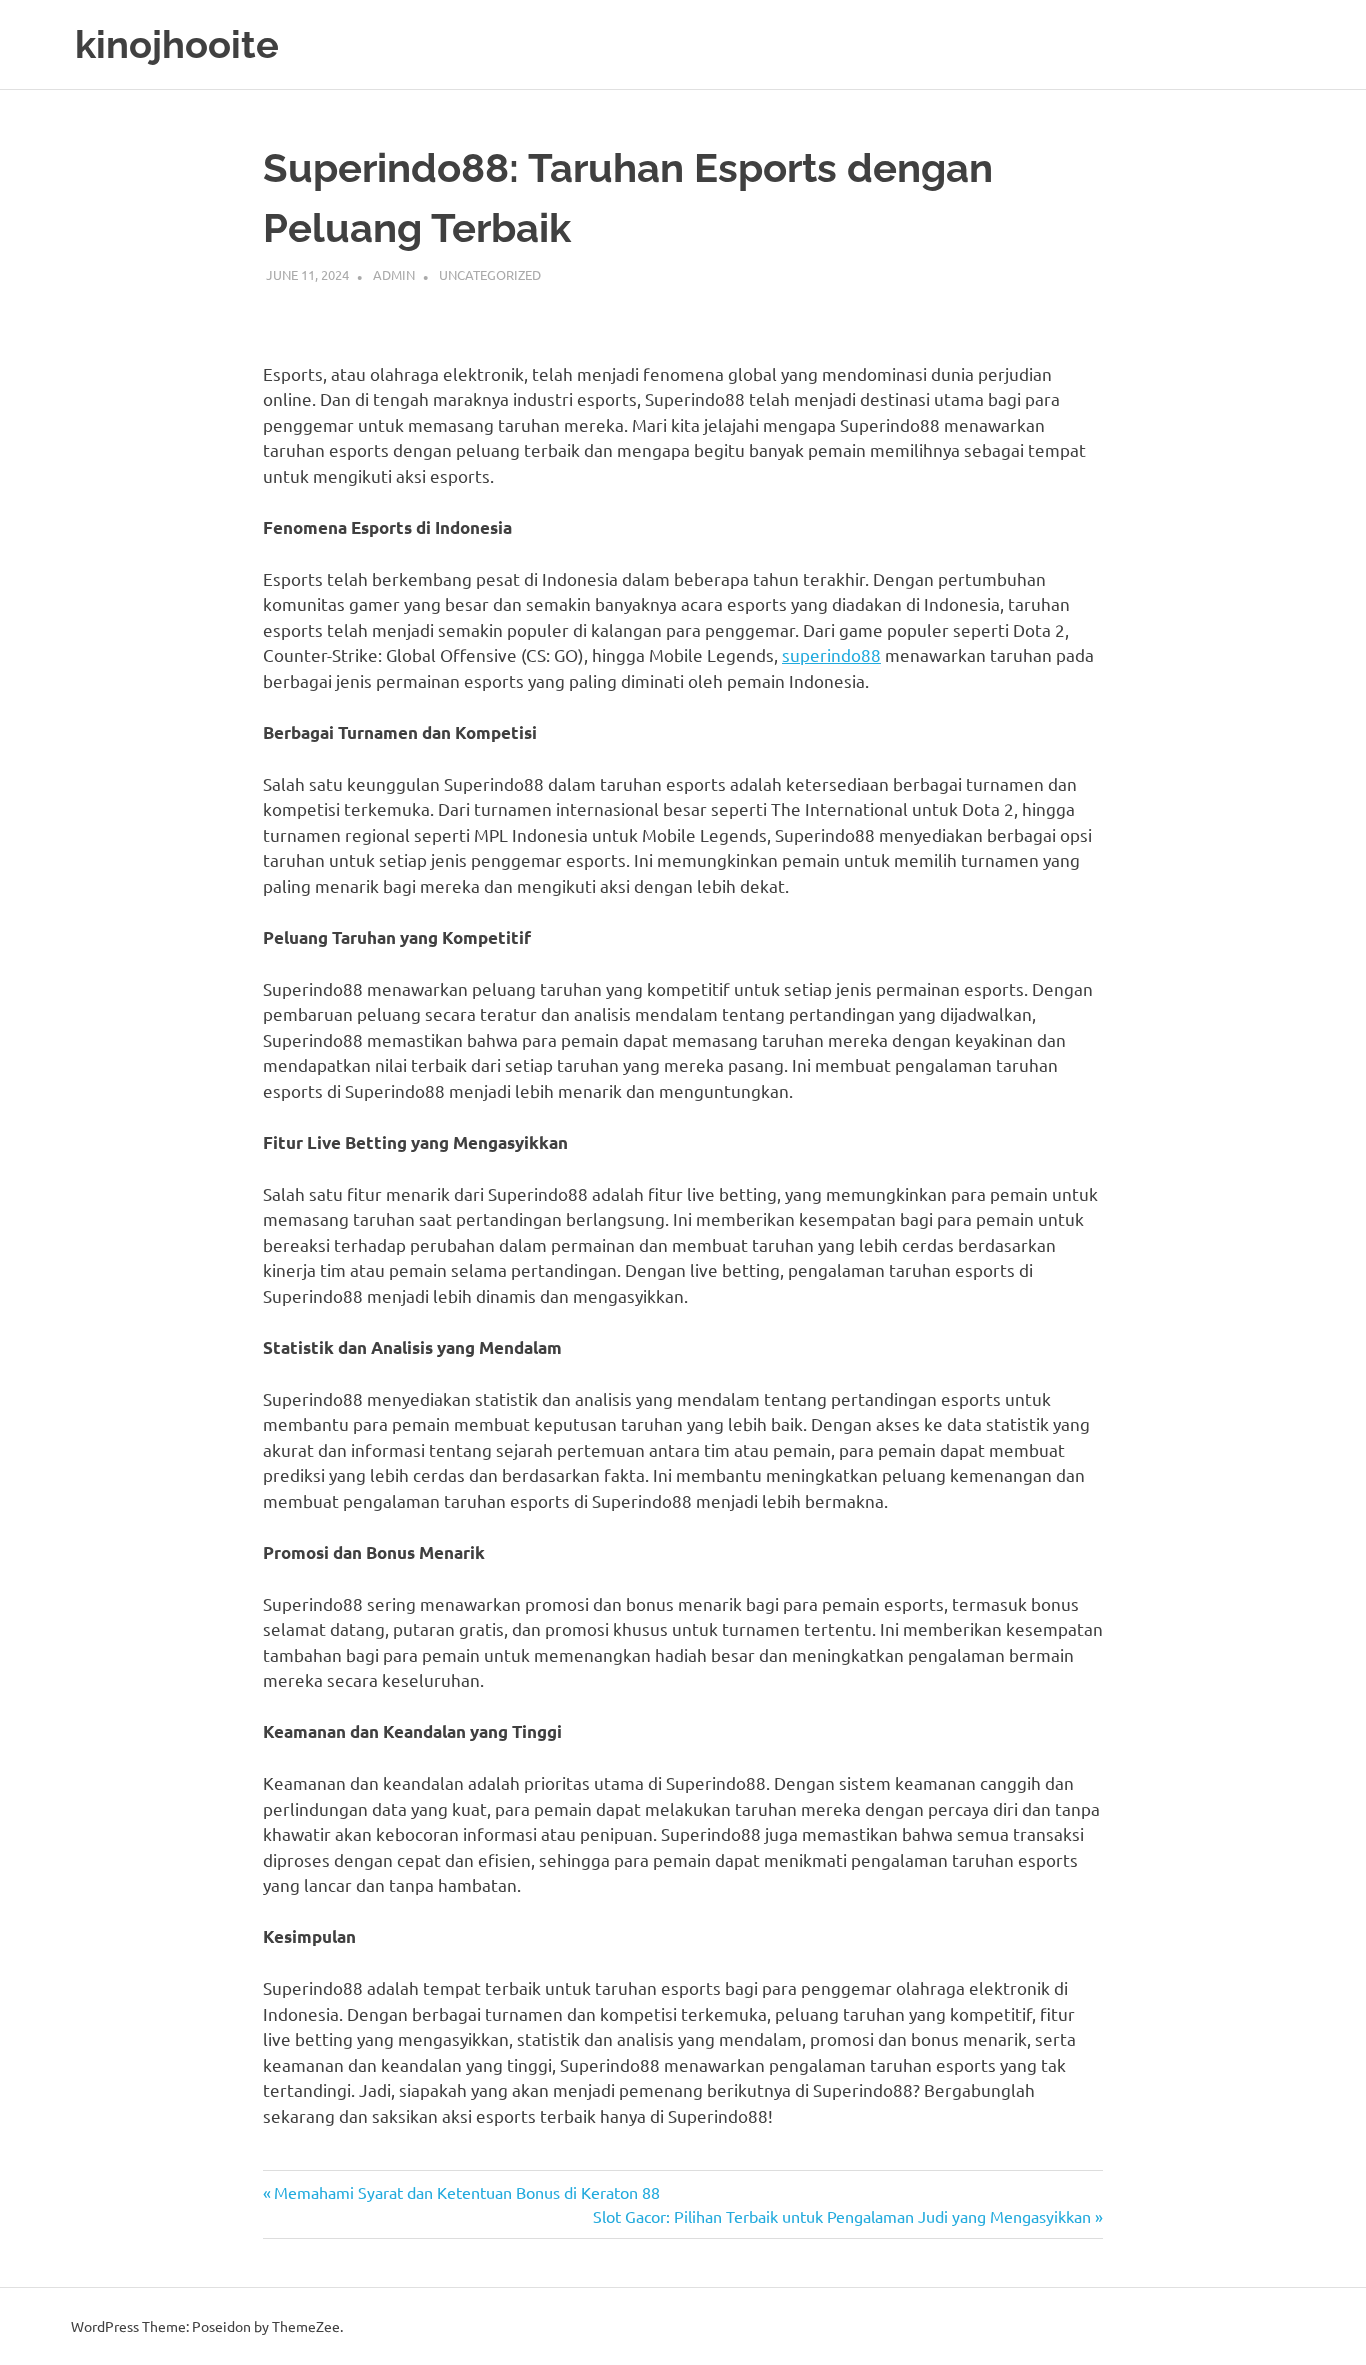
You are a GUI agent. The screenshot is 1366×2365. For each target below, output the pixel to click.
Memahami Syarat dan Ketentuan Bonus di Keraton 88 (466, 2192)
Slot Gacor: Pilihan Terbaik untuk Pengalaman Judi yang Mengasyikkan (842, 2216)
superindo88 (831, 654)
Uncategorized (490, 274)
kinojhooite (177, 44)
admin (394, 274)
